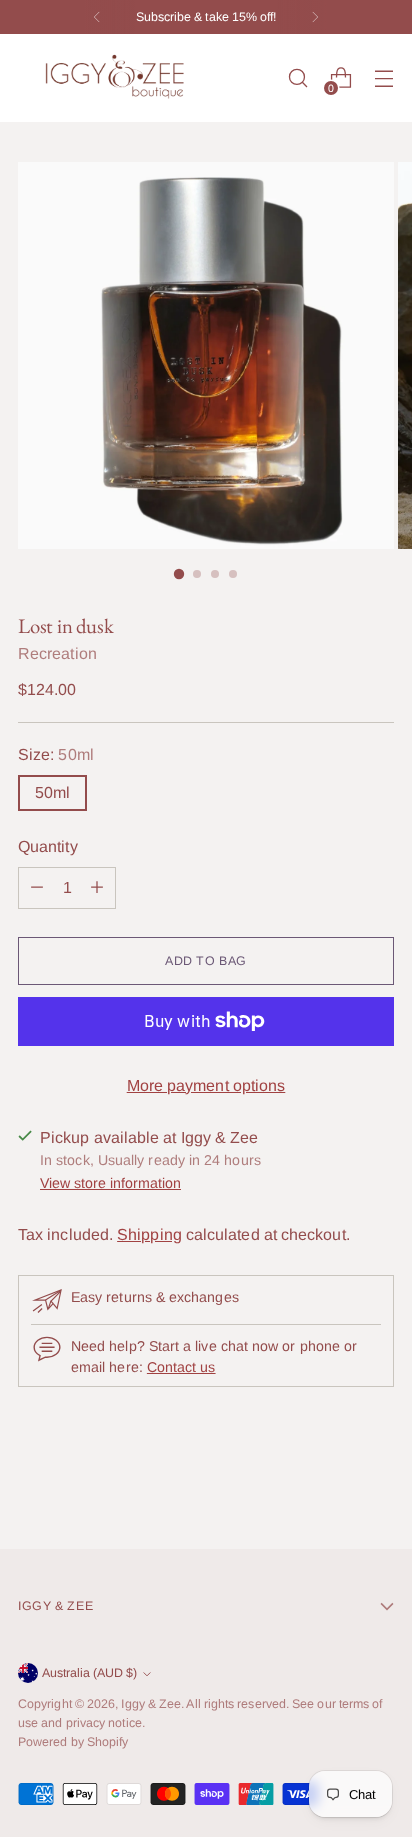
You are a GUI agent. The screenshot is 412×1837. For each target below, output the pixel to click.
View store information (110, 1183)
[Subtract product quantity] (97, 888)
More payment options (206, 1085)
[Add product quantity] (37, 888)
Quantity (48, 846)
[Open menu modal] (383, 78)
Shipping (149, 1234)
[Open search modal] (297, 78)
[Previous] (97, 17)
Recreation (57, 653)
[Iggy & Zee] (118, 78)
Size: (56, 754)
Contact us (181, 1367)
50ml (52, 792)
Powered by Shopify (73, 1742)
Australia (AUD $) (89, 1673)
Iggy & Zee (151, 1704)
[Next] (315, 17)
